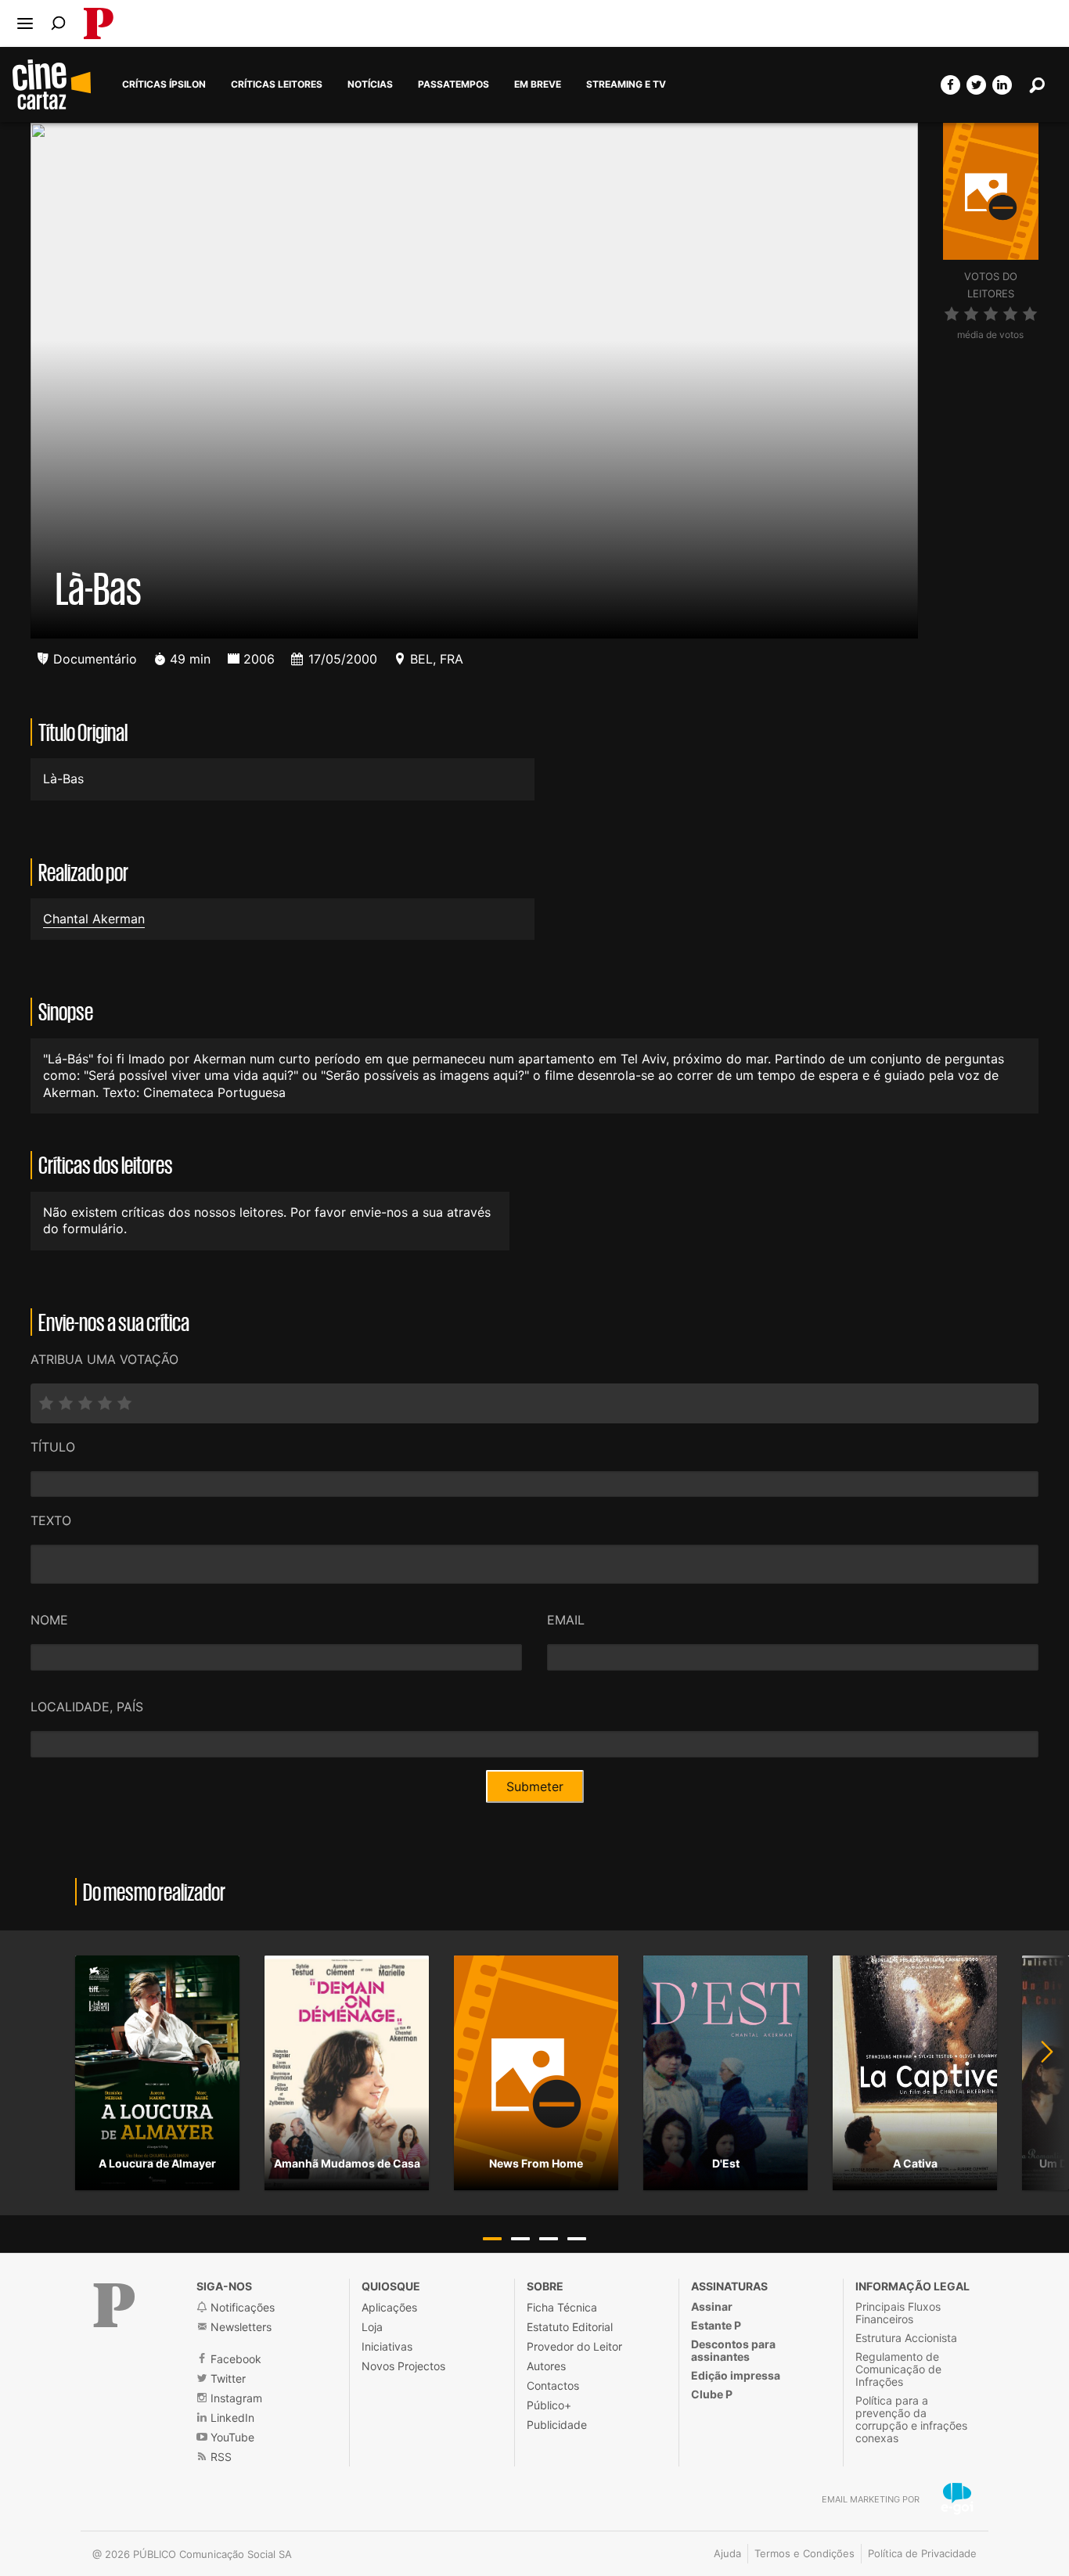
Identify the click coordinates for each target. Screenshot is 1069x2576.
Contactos (553, 2385)
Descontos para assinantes (733, 2350)
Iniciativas (387, 2346)
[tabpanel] (157, 2073)
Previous (31, 2073)
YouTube (231, 2437)
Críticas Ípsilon (164, 85)
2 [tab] (520, 2239)
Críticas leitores (277, 85)
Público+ (549, 2405)
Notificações (241, 2307)
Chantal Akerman (94, 919)
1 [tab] (492, 2239)
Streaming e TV (626, 85)
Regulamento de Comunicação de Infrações (898, 2369)
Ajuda (727, 2553)
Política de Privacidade (922, 2553)
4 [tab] (577, 2239)
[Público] (114, 2305)
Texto (51, 1520)
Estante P (716, 2325)
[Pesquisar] (58, 23)
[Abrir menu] (25, 23)
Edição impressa (736, 2375)
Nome (49, 1620)
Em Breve (538, 85)
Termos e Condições (804, 2553)
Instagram (235, 2398)
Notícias (370, 85)
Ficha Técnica (562, 2307)
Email (566, 1620)
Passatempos (454, 85)
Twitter (227, 2378)
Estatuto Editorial (570, 2327)
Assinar (712, 2306)
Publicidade (557, 2425)
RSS (220, 2457)
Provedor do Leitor (574, 2346)
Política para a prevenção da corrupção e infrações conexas (911, 2419)
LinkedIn (231, 2418)
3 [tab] (549, 2239)
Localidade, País (87, 1707)
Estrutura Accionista (906, 2338)
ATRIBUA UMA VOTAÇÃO (104, 1359)
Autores (546, 2366)
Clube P (712, 2394)
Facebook (234, 2359)
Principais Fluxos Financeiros (898, 2313)
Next (1038, 2073)
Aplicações (389, 2307)
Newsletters (239, 2327)
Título (53, 1447)
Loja (372, 2327)
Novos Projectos (403, 2366)
